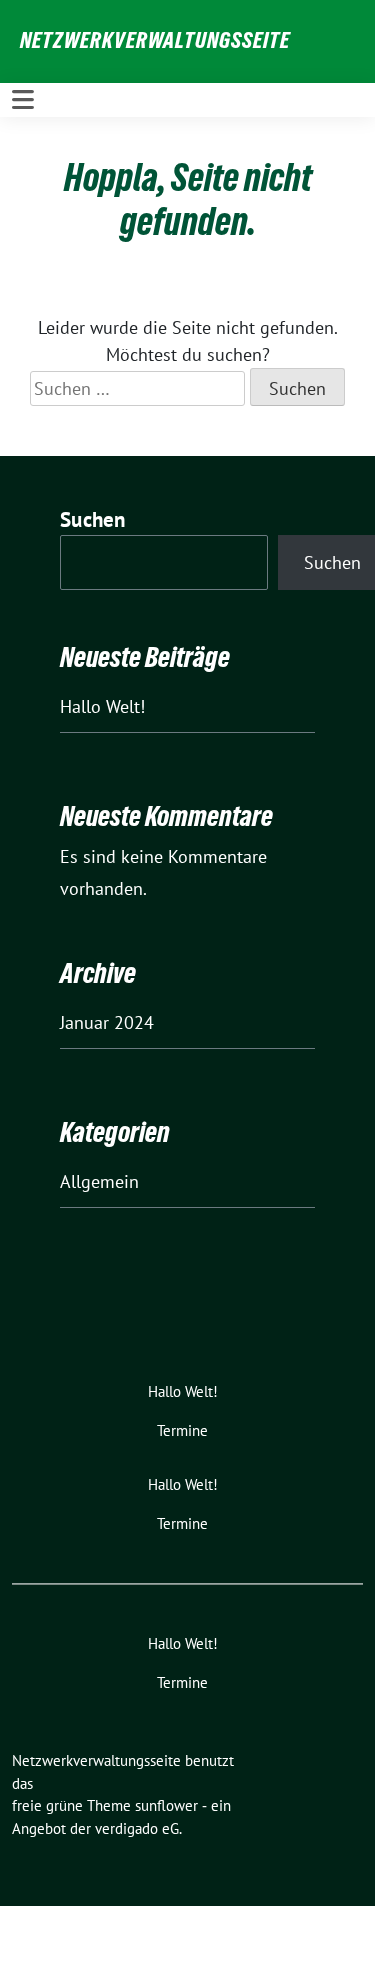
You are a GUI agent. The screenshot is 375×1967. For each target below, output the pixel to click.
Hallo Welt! (102, 706)
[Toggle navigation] (23, 100)
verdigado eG (137, 1828)
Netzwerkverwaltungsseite (155, 40)
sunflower (166, 1805)
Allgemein (99, 1181)
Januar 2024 (107, 1022)
